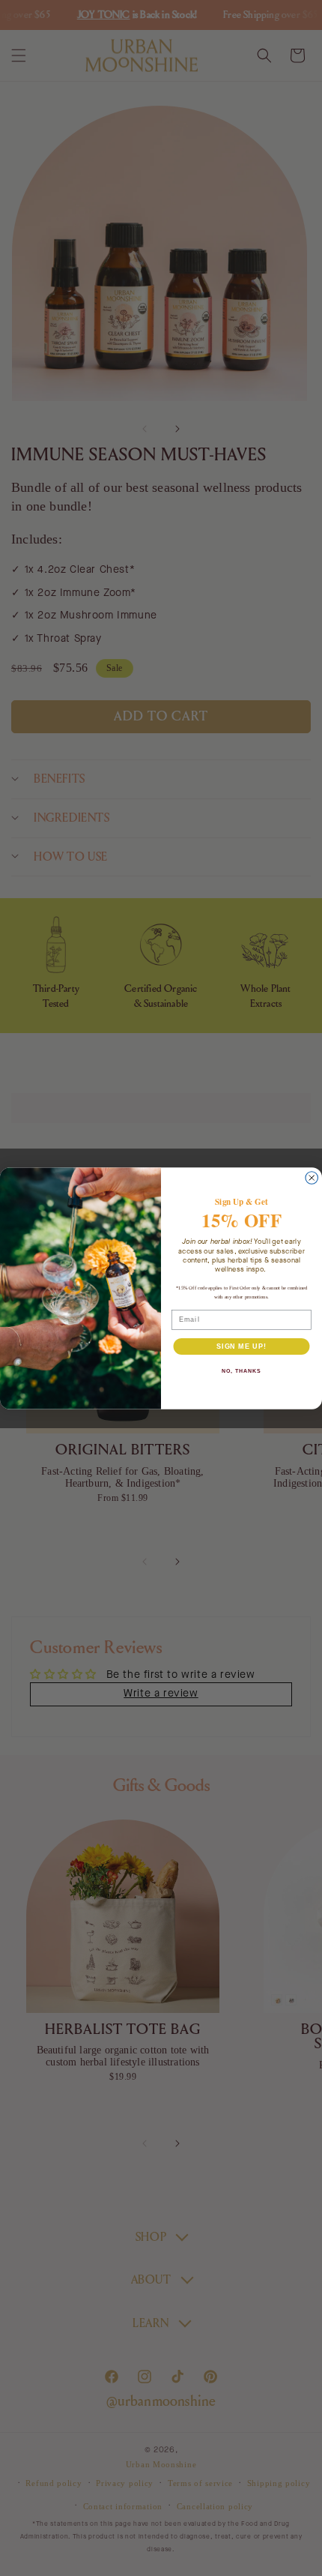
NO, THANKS (241, 1371)
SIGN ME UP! (241, 1345)
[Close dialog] (312, 1177)
